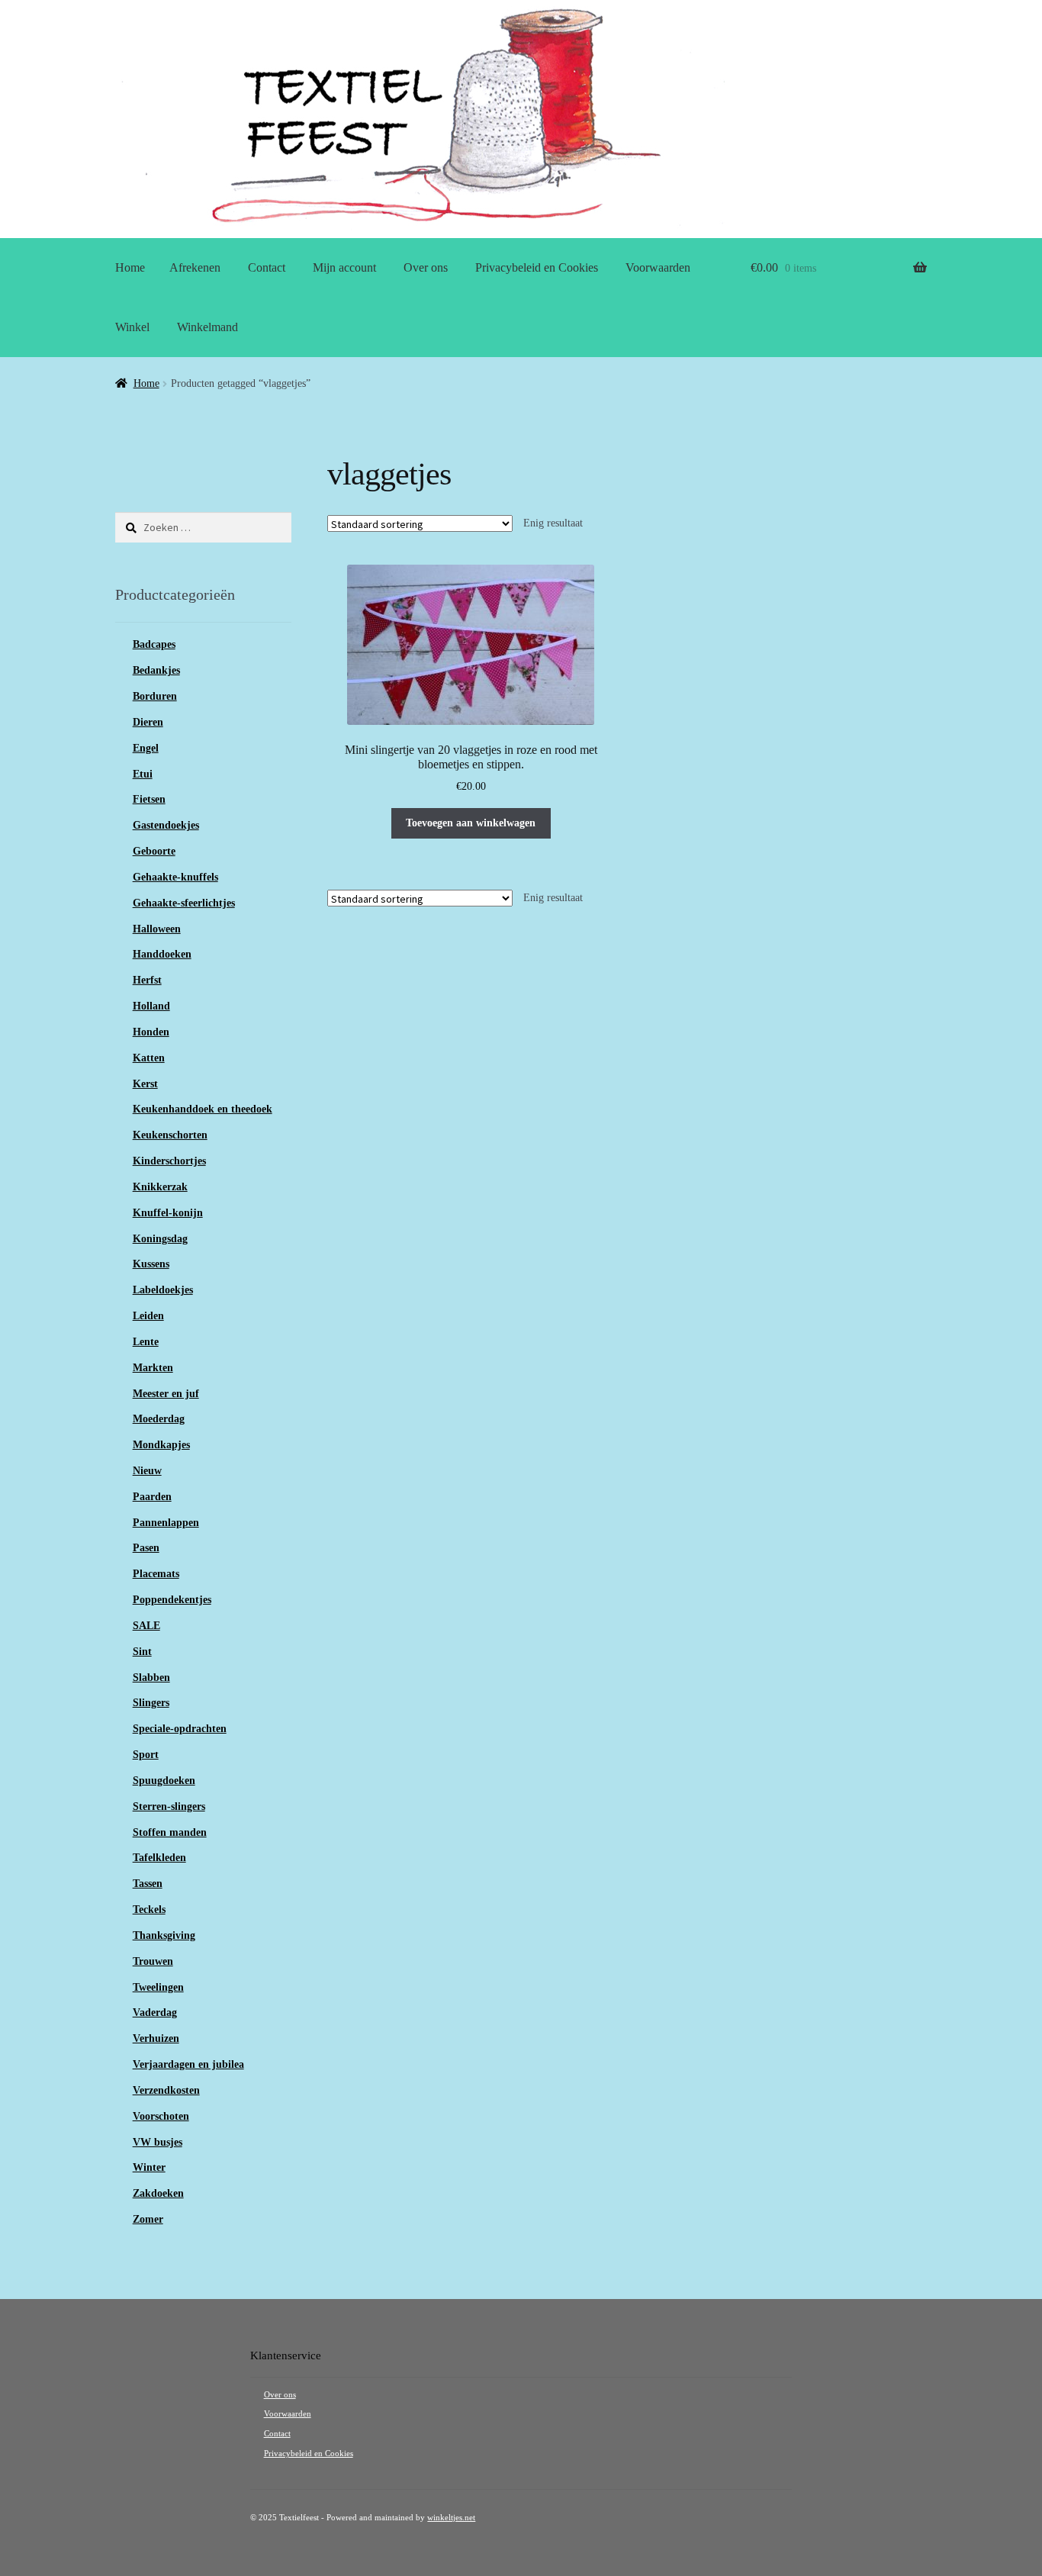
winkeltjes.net (451, 2518)
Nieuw (147, 1471)
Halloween (157, 929)
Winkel (132, 327)
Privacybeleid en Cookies (537, 267)
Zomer (148, 2219)
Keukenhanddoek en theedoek (203, 1109)
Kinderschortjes (169, 1161)
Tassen (148, 1884)
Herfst (147, 980)
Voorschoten (161, 2116)
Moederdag (159, 1419)
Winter (149, 2167)
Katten (149, 1058)
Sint (142, 1652)
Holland (151, 1006)
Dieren (148, 722)
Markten (153, 1368)
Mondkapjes (161, 1445)
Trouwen (153, 1961)
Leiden (148, 1316)
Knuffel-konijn (168, 1213)
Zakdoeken (158, 2193)
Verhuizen (156, 2038)
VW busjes (158, 2142)
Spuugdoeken (164, 1781)
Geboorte (154, 851)
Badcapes (154, 644)
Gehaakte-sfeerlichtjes (184, 903)
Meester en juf (166, 1394)
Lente (146, 1342)
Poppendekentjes (172, 1600)
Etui (143, 774)
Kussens (151, 1264)
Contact (267, 267)
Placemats (156, 1574)
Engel (146, 748)
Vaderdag (155, 2012)
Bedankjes (156, 670)
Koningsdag (160, 1239)
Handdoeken (162, 954)
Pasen (146, 1548)
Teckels (149, 1909)
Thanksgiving (164, 1935)
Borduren (155, 696)
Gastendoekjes (166, 825)
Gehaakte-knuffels (175, 877)
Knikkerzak (160, 1187)
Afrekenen (195, 267)
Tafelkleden (159, 1858)
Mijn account (344, 267)
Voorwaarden (658, 267)
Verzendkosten (166, 2090)
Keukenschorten (170, 1135)
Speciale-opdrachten (180, 1729)
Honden (151, 1032)
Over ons (426, 267)
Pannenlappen (166, 1523)
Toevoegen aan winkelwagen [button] (471, 823)
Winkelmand (207, 327)
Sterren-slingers (169, 1806)
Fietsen (149, 799)
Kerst (145, 1084)
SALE (146, 1626)
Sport (146, 1755)
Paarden (152, 1497)
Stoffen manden (170, 1832)
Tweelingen (158, 1987)
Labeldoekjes (163, 1290)
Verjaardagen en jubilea (188, 2064)
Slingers (151, 1703)
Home (130, 267)
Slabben (151, 1678)
